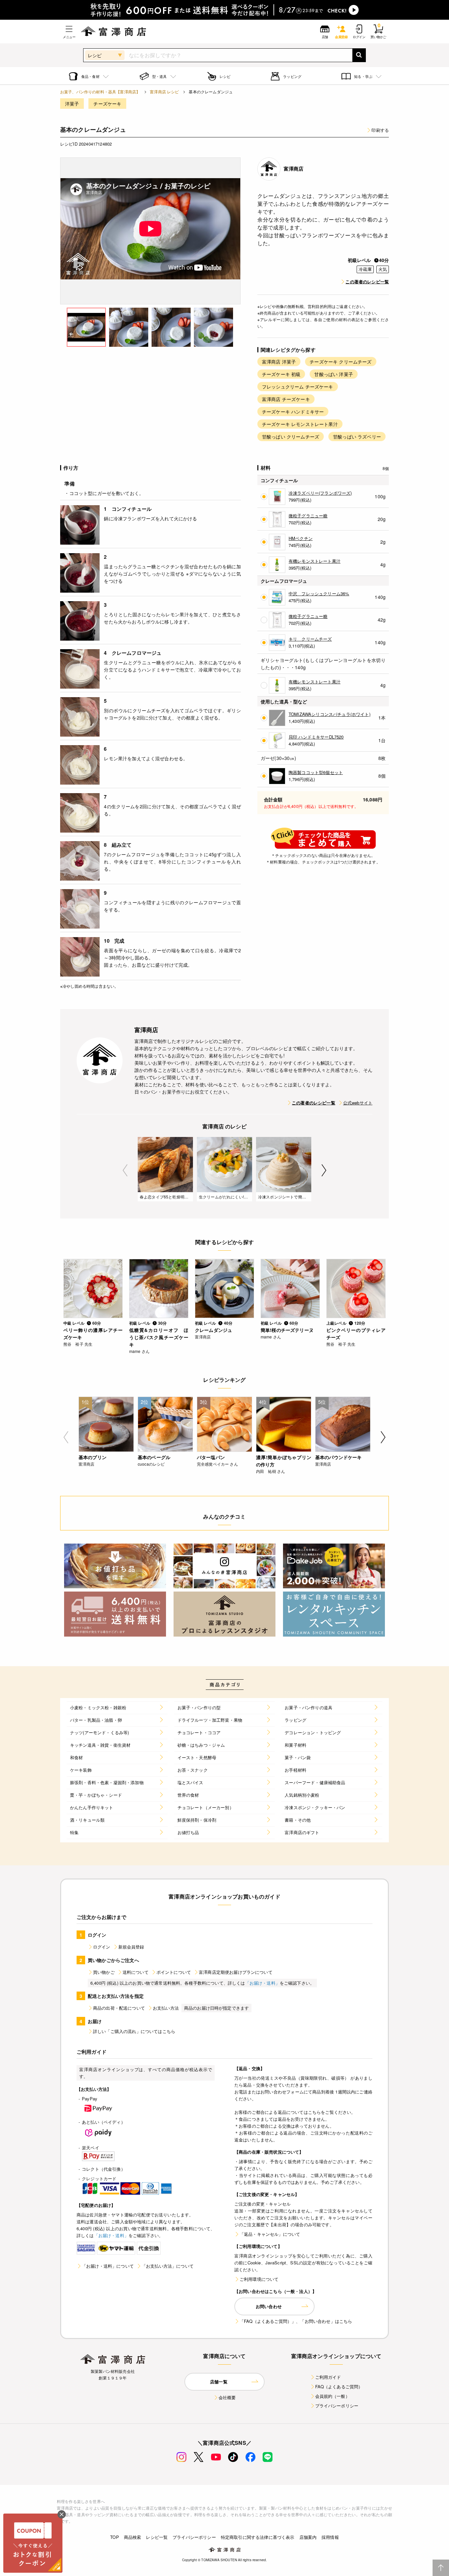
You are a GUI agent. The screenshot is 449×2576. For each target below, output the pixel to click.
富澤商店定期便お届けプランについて (236, 1972)
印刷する (380, 130)
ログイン (102, 1947)
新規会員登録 (131, 1947)
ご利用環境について (259, 2279)
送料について (136, 1972)
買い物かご (104, 1972)
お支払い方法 (166, 2008)
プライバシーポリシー (337, 2406)
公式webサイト (358, 1103)
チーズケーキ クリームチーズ (341, 362)
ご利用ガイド (328, 2377)
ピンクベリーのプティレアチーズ (356, 1334)
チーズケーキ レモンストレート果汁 (300, 424)
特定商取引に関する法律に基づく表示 (258, 2537)
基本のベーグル (154, 1457)
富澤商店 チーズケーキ (286, 399)
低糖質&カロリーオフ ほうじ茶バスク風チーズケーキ (159, 1337)
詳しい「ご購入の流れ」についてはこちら (134, 2031)
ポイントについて (174, 1972)
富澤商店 (294, 169)
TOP (114, 2537)
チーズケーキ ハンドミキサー (293, 412)
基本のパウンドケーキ (339, 1457)
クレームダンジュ (213, 1330)
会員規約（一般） (332, 2396)
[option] (151, 231)
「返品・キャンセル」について (270, 2234)
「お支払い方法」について (168, 2266)
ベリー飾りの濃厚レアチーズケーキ (93, 1334)
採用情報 (330, 2537)
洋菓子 (72, 104)
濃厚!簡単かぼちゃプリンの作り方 (284, 1461)
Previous (125, 1170)
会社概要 (227, 2397)
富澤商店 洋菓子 (279, 362)
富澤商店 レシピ (164, 92)
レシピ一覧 (157, 2537)
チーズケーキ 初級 (281, 374)
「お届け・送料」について (108, 2266)
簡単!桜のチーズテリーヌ (287, 1330)
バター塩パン (211, 1457)
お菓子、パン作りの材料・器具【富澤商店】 (100, 92)
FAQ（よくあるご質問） (339, 2387)
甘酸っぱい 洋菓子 (333, 374)
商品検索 (133, 2537)
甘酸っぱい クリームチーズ (291, 437)
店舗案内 (308, 2537)
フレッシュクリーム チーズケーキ (298, 387)
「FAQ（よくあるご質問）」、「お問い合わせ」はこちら (296, 2321)
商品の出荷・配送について (119, 2008)
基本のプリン (93, 1457)
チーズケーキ (107, 104)
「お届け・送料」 (262, 1983)
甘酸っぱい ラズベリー (357, 437)
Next (324, 1170)
